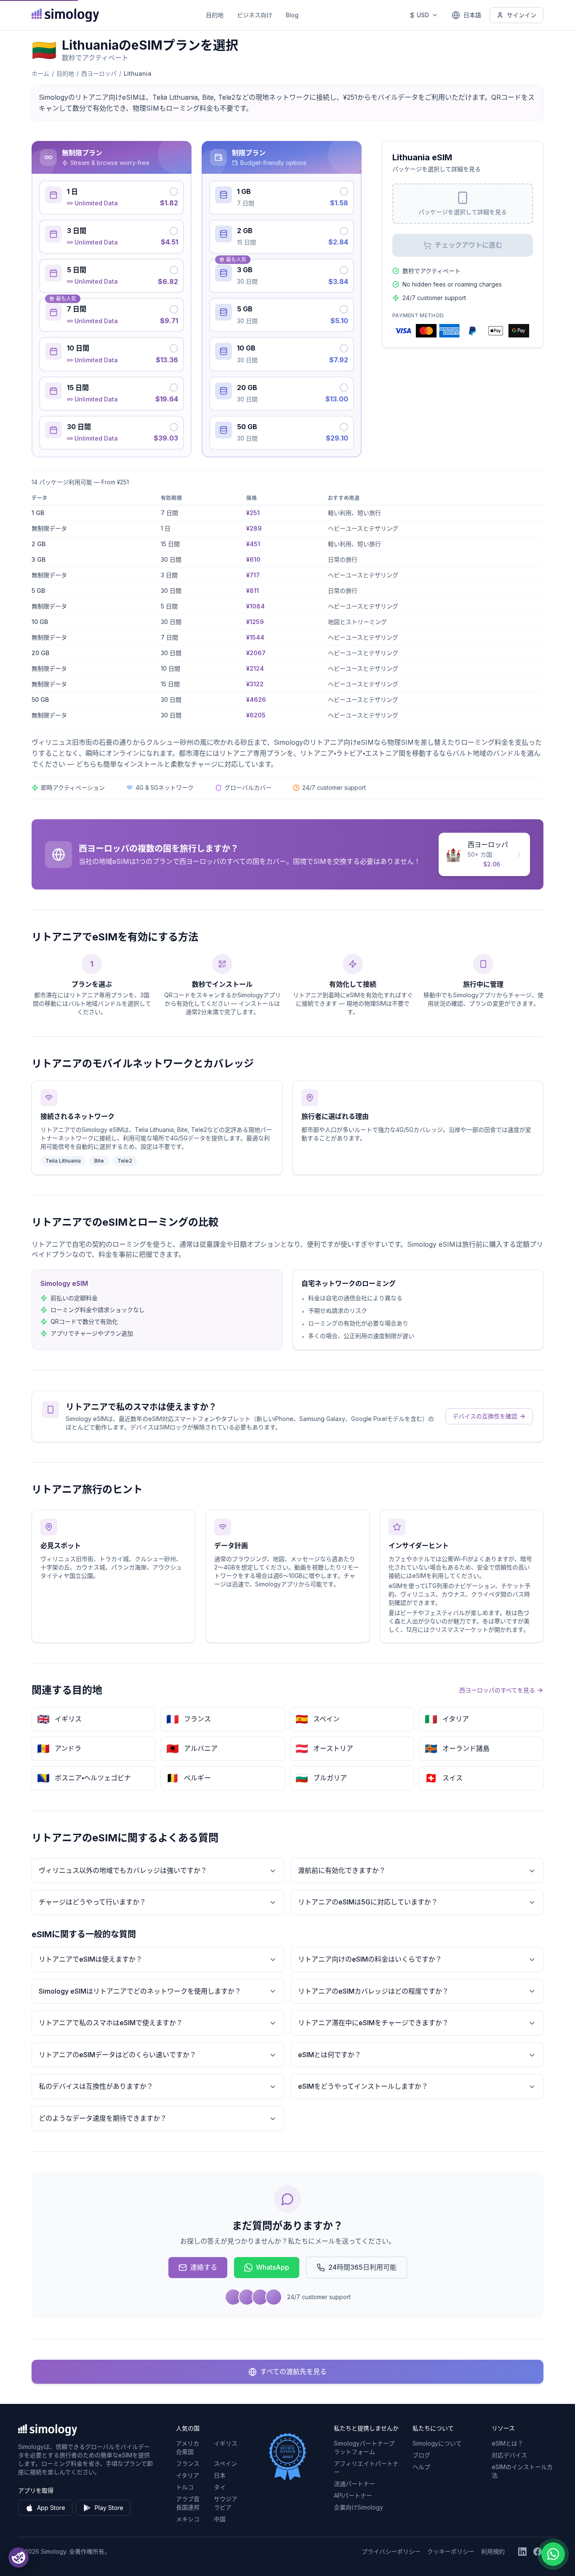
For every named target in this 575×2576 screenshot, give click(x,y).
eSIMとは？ (507, 2443)
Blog (292, 15)
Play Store (109, 2508)
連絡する (204, 2267)
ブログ (421, 2455)
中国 (220, 2519)
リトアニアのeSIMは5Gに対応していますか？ (368, 1902)
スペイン (225, 2463)
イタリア (188, 2475)
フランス (188, 2463)
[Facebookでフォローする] (538, 2552)
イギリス (226, 2443)
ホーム (40, 73)
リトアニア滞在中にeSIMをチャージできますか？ (373, 2023)
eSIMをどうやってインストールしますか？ (363, 2086)
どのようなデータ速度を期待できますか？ (103, 2118)
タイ (220, 2487)
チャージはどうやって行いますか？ (92, 1902)
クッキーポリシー (451, 2551)
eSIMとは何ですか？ (330, 2055)
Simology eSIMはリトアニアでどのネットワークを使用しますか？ (140, 1991)
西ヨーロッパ (99, 73)
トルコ (185, 2487)
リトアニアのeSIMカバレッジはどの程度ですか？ (373, 1991)
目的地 (215, 15)
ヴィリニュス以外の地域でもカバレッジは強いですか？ (123, 1870)
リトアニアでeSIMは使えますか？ (91, 1959)
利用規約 (493, 2551)
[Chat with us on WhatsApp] (553, 2554)
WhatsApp (273, 2267)
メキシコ (188, 2519)
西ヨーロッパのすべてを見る (497, 1690)
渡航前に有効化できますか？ (342, 1870)
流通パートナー (354, 2484)
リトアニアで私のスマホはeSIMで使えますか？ (111, 2023)
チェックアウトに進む (469, 245)
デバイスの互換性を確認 (485, 1416)
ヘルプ (421, 2467)
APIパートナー (353, 2495)
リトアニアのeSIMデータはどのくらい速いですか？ (117, 2055)
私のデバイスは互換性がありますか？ (96, 2086)
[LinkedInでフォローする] (522, 2552)
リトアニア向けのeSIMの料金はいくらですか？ (370, 1959)
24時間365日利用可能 (362, 2267)
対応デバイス (509, 2455)
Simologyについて (437, 2443)
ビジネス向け (255, 15)
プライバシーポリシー (391, 2551)
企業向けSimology (358, 2507)
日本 (220, 2475)
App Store (51, 2508)
